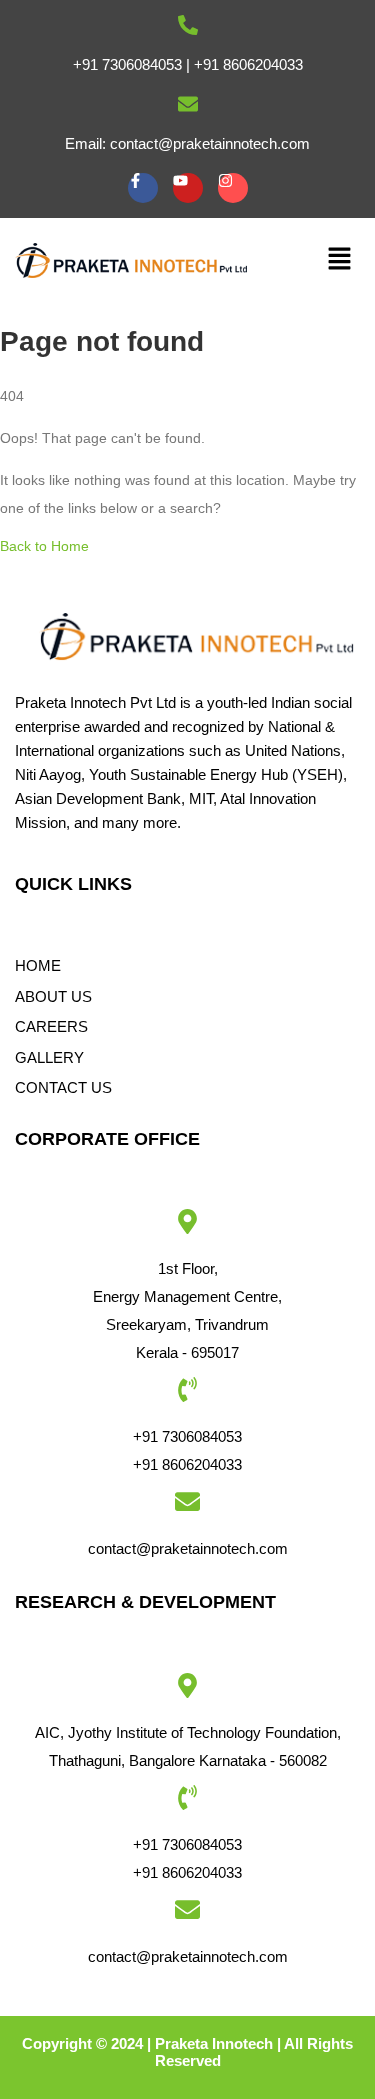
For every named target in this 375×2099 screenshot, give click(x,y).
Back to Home (44, 546)
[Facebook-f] (143, 188)
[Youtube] (188, 188)
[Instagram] (233, 188)
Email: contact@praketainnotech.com (187, 143)
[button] (340, 260)
